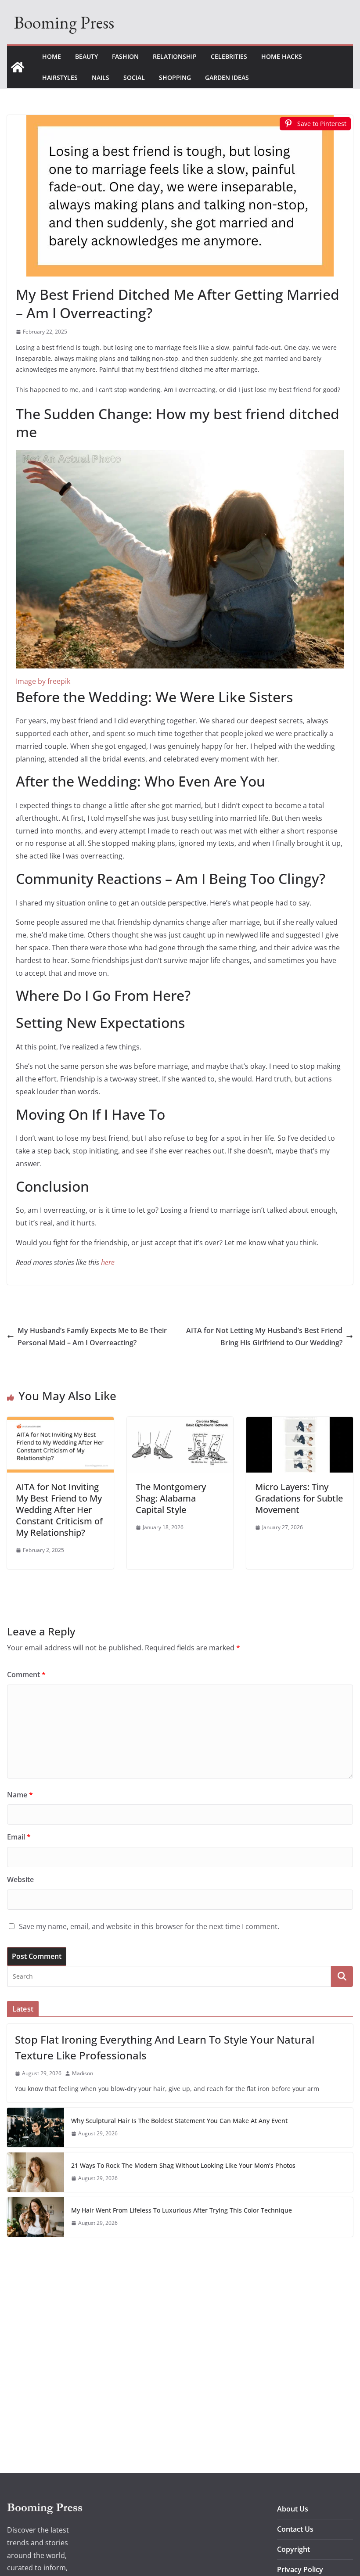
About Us (293, 2509)
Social (134, 77)
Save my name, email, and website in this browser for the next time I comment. (149, 1926)
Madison (83, 2073)
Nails (101, 77)
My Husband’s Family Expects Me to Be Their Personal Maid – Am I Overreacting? (92, 1337)
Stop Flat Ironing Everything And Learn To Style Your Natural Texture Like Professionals (165, 2047)
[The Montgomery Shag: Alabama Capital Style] (180, 1423)
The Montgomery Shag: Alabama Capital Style (171, 1498)
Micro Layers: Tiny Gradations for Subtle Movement (299, 1498)
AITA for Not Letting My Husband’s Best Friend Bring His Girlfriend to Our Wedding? (264, 1337)
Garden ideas (227, 77)
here (108, 1262)
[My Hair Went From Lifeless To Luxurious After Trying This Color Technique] (36, 2217)
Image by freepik (43, 681)
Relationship (175, 56)
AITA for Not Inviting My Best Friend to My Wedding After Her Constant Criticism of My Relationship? (59, 1510)
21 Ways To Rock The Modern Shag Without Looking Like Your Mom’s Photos (183, 2165)
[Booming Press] (18, 67)
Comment (26, 1674)
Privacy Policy (300, 2569)
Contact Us (295, 2529)
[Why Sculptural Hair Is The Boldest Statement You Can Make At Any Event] (36, 2127)
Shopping (175, 77)
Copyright (293, 2549)
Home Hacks (282, 56)
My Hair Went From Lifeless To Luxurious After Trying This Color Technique (182, 2210)
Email (19, 1837)
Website (20, 1879)
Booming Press (64, 22)
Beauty (86, 56)
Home (52, 56)
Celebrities (229, 56)
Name (20, 1795)
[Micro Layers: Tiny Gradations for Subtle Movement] (300, 1423)
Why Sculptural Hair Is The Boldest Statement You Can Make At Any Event (179, 2121)
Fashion (125, 56)
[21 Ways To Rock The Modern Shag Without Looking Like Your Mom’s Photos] (36, 2172)
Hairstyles (60, 77)
